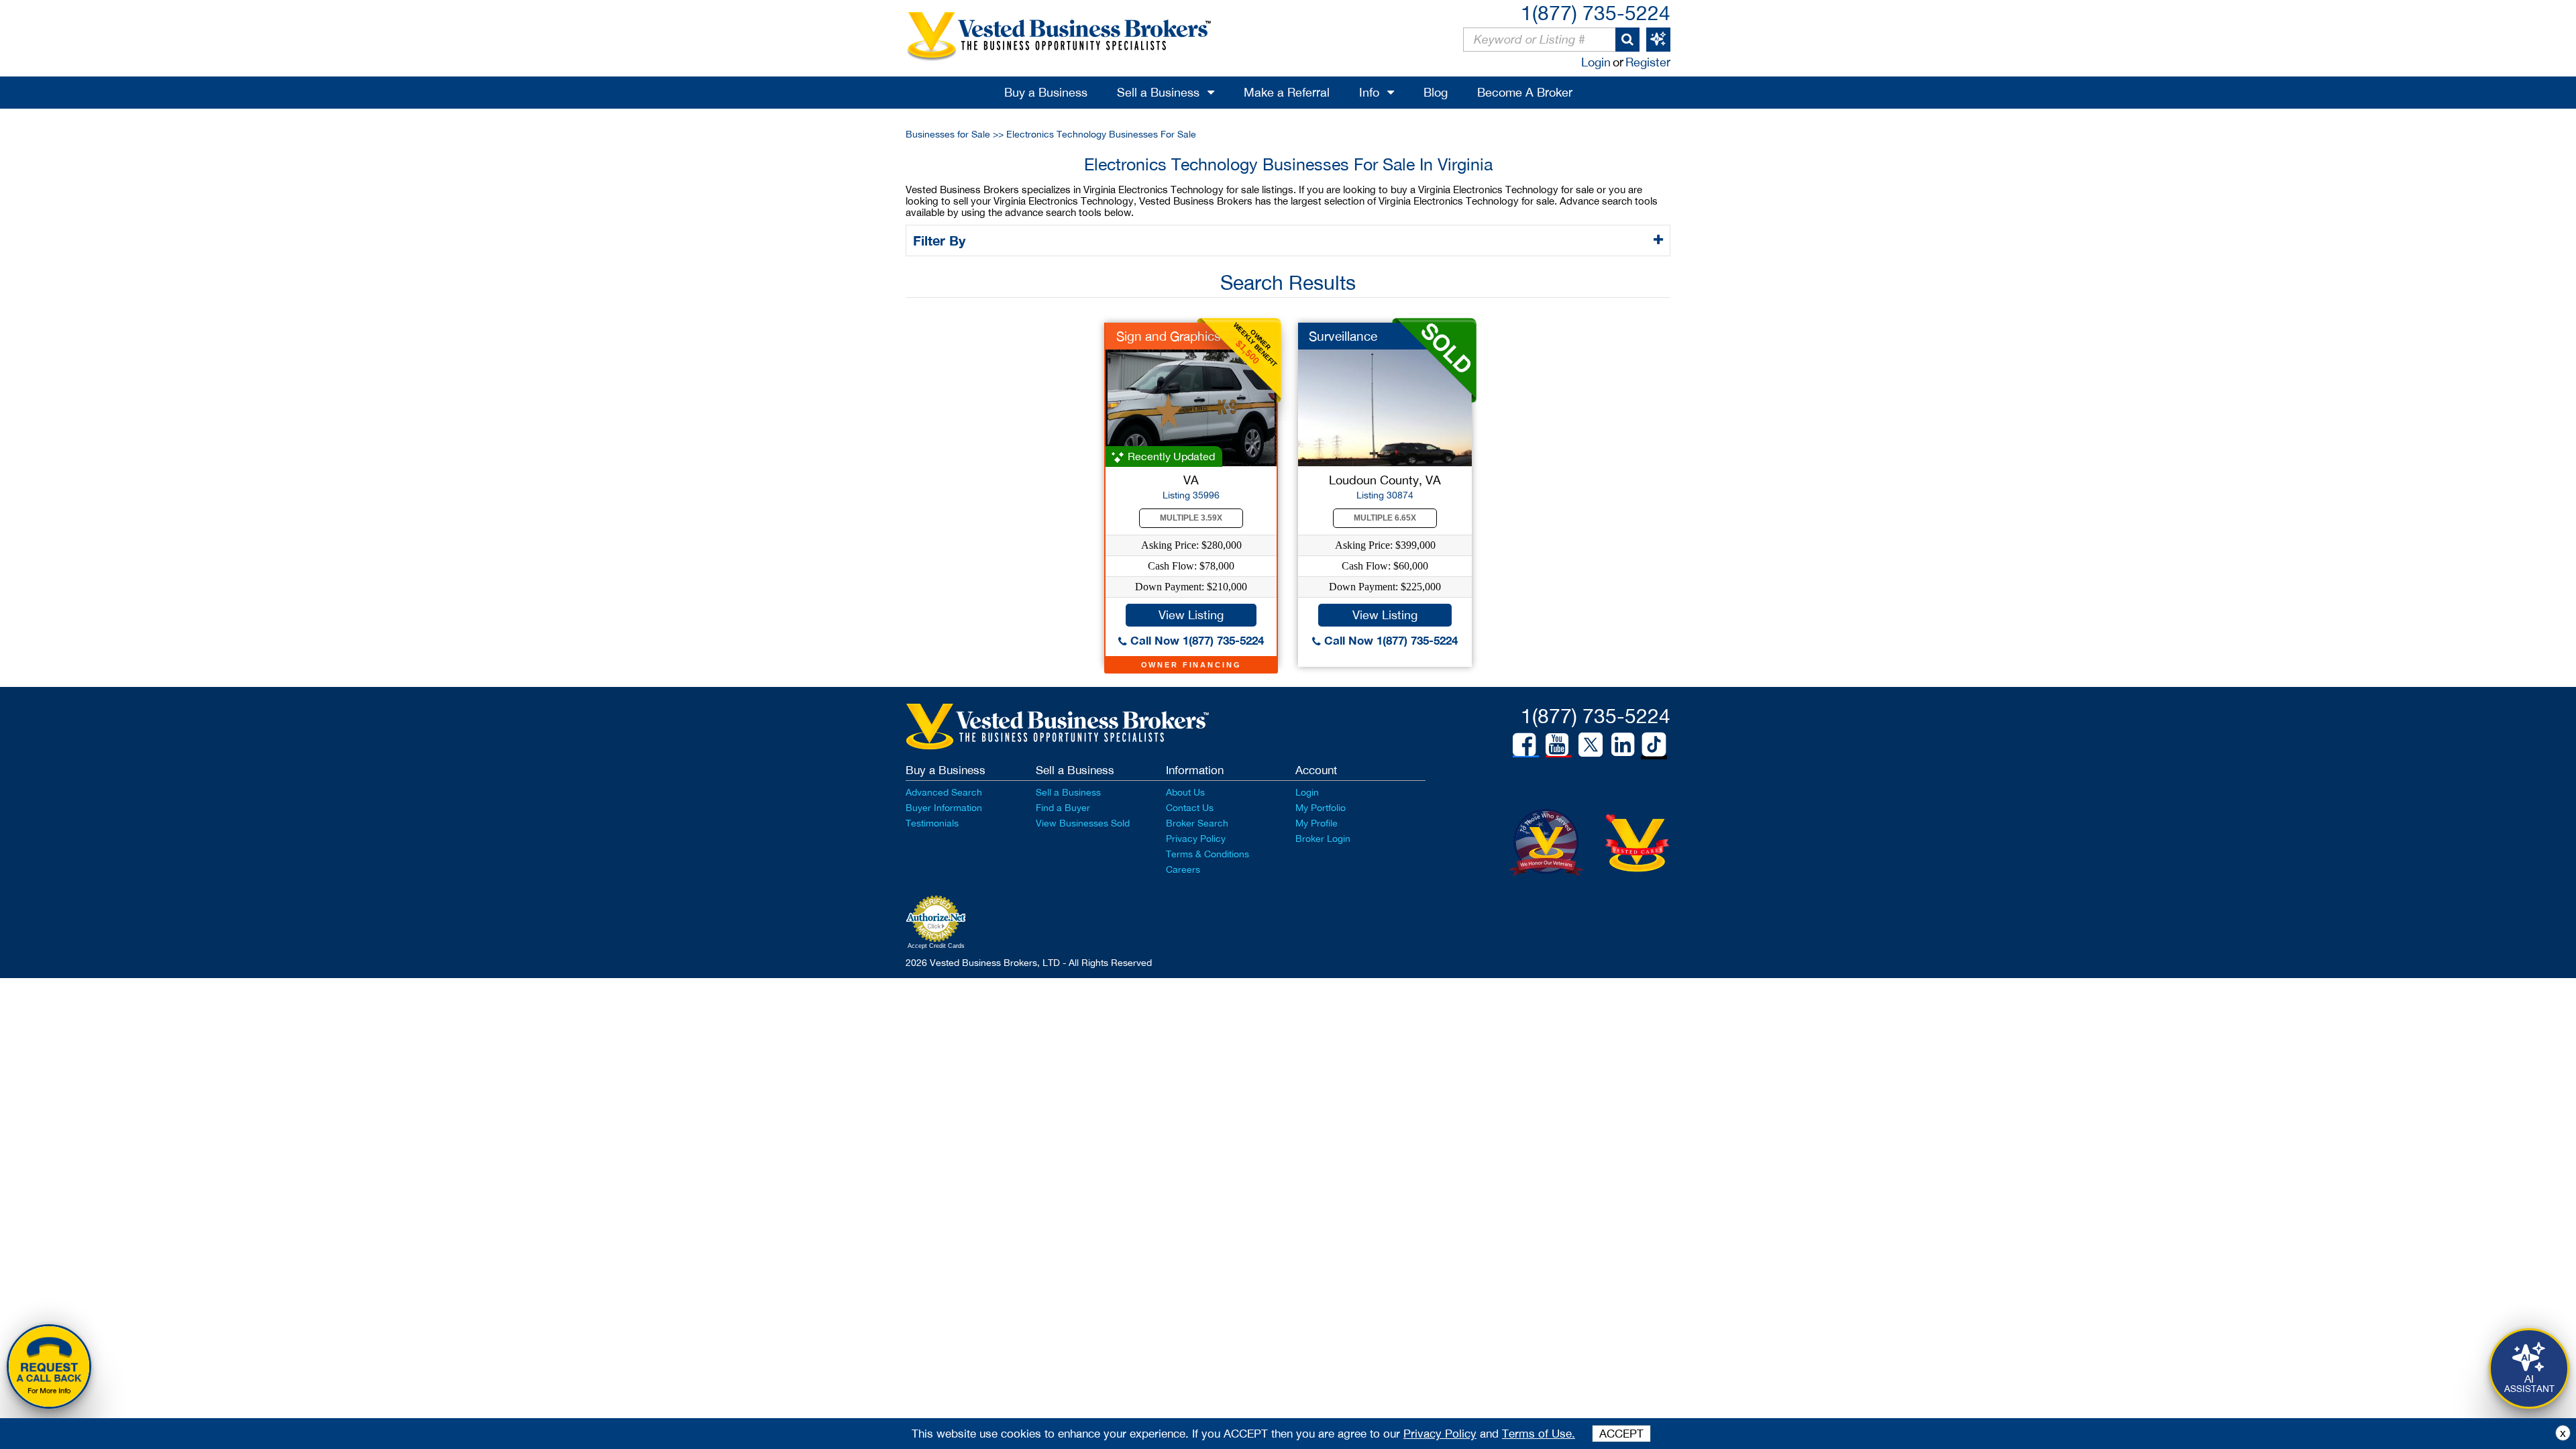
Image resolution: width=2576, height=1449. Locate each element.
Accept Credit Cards (936, 946)
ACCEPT (1621, 1434)
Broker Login (1323, 839)
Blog (1436, 92)
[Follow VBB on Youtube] (1557, 745)
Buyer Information (944, 808)
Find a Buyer (1063, 808)
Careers (1183, 869)
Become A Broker (1525, 92)
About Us (1185, 792)
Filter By (941, 240)
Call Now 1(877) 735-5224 (1195, 640)
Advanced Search (944, 792)
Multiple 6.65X (1385, 518)
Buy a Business (1046, 92)
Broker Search (1197, 823)
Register (1648, 62)
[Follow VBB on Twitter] (1591, 744)
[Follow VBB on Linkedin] (1623, 745)
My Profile (1317, 823)
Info (1369, 92)
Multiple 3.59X (1191, 518)
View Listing (1191, 615)
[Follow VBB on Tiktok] (1654, 745)
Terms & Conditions (1207, 854)
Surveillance (1343, 336)
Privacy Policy (1196, 839)
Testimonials (932, 823)
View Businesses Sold (1083, 823)
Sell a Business (1158, 92)
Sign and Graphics (1169, 336)
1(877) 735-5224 (1596, 12)
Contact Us (1190, 808)
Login (1596, 62)
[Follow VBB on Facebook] (1524, 745)
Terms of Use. (1539, 1434)
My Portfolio (1321, 808)
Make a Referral (1287, 92)
